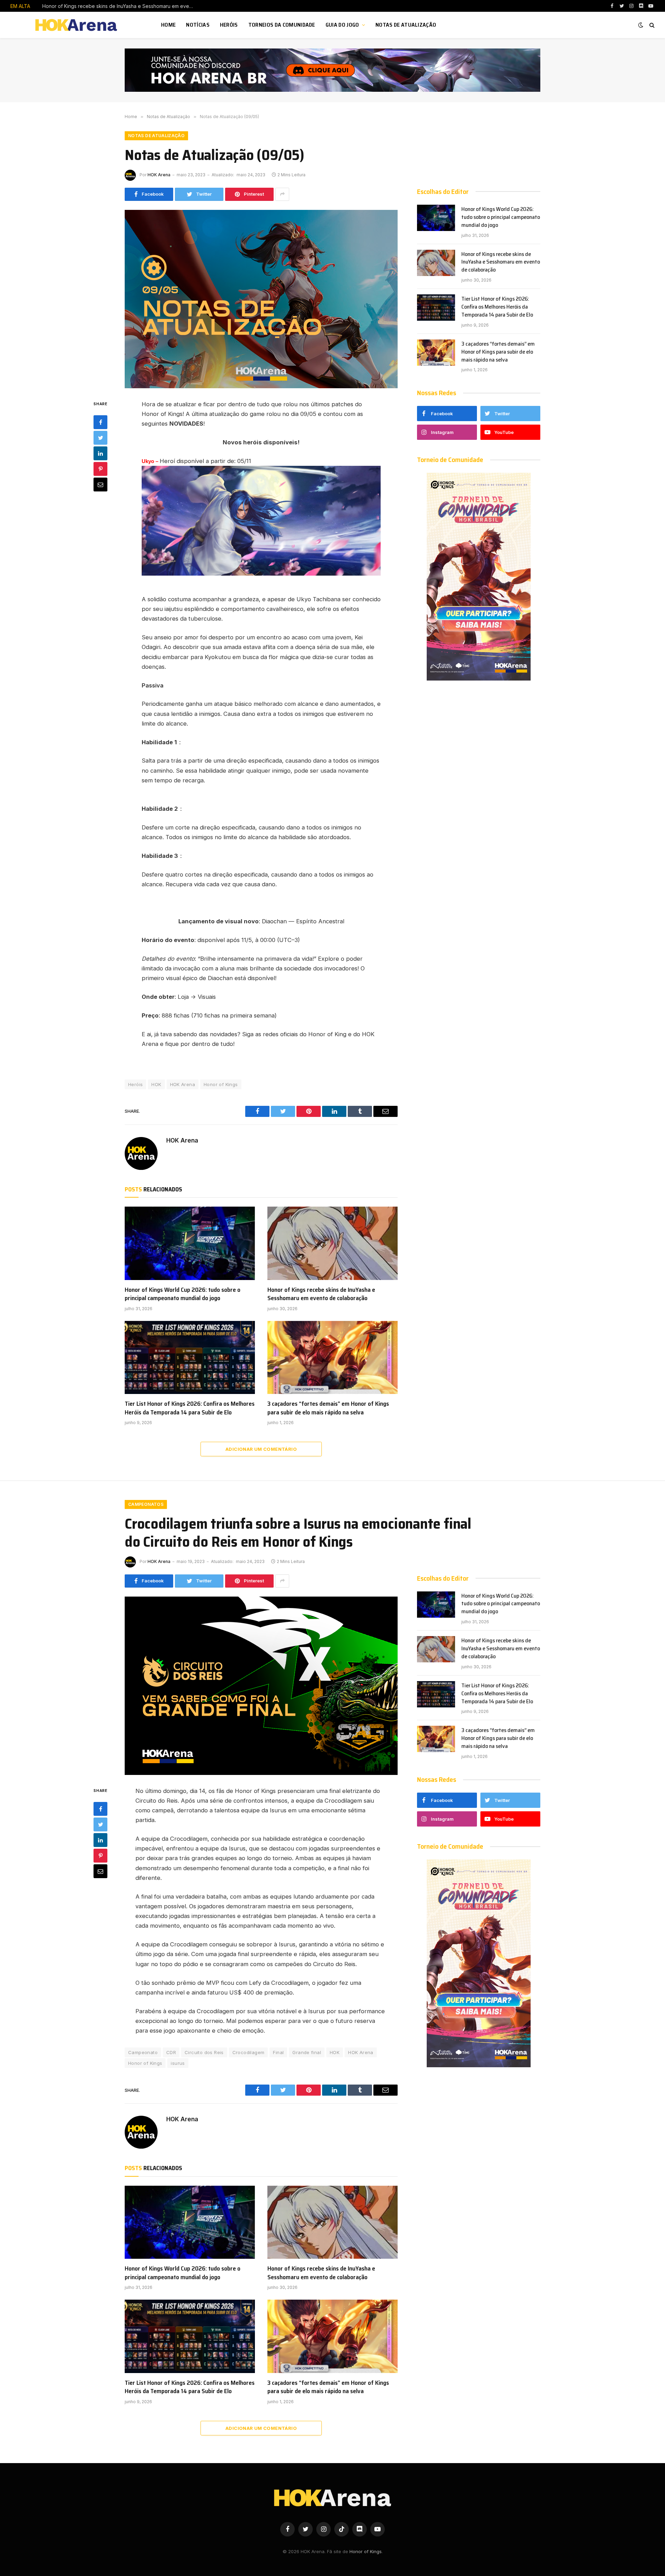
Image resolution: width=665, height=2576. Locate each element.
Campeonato (143, 2052)
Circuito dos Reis (204, 2052)
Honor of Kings (221, 1084)
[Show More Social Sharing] (282, 194)
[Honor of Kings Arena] (77, 25)
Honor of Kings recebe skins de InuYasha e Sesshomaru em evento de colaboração (120, 6)
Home (168, 25)
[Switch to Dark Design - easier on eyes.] (641, 25)
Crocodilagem (249, 2052)
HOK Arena (159, 175)
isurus (178, 2063)
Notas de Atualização (406, 25)
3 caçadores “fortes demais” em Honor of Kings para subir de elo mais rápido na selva (328, 1408)
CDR (171, 2052)
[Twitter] (100, 438)
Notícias (198, 25)
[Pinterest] (100, 469)
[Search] (651, 25)
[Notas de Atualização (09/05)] (261, 299)
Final (278, 2052)
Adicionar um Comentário (261, 1449)
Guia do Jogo (342, 25)
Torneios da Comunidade (282, 25)
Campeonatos (146, 1504)
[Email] (100, 485)
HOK (156, 1084)
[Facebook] (100, 422)
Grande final (307, 2052)
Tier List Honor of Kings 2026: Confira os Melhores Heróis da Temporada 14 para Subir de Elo (190, 1408)
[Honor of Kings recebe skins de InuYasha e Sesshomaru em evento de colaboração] (332, 1243)
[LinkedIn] (100, 453)
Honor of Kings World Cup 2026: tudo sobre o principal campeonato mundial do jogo (183, 1294)
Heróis (229, 25)
